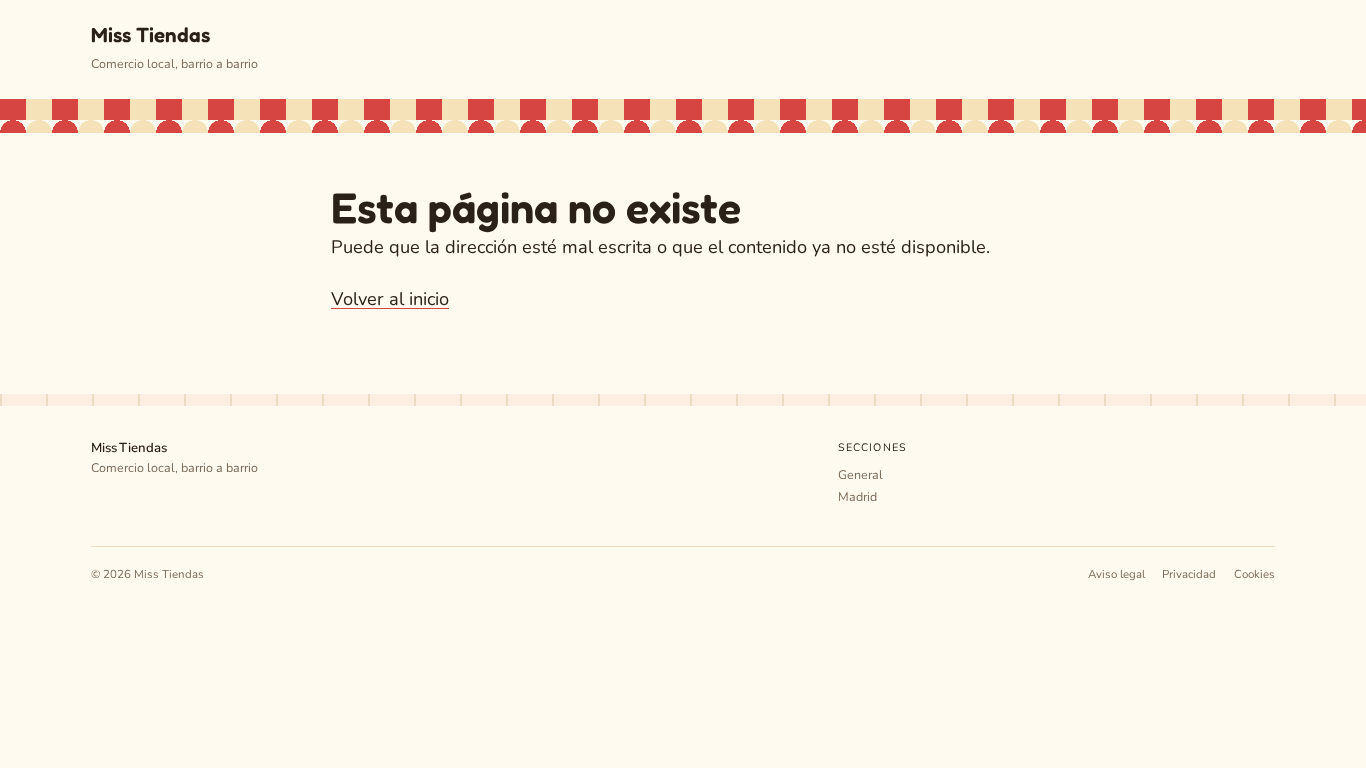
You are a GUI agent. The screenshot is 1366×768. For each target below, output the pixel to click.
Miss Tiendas (150, 34)
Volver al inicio (390, 299)
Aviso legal (1116, 574)
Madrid (857, 496)
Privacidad (1189, 574)
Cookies (1254, 574)
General (860, 474)
